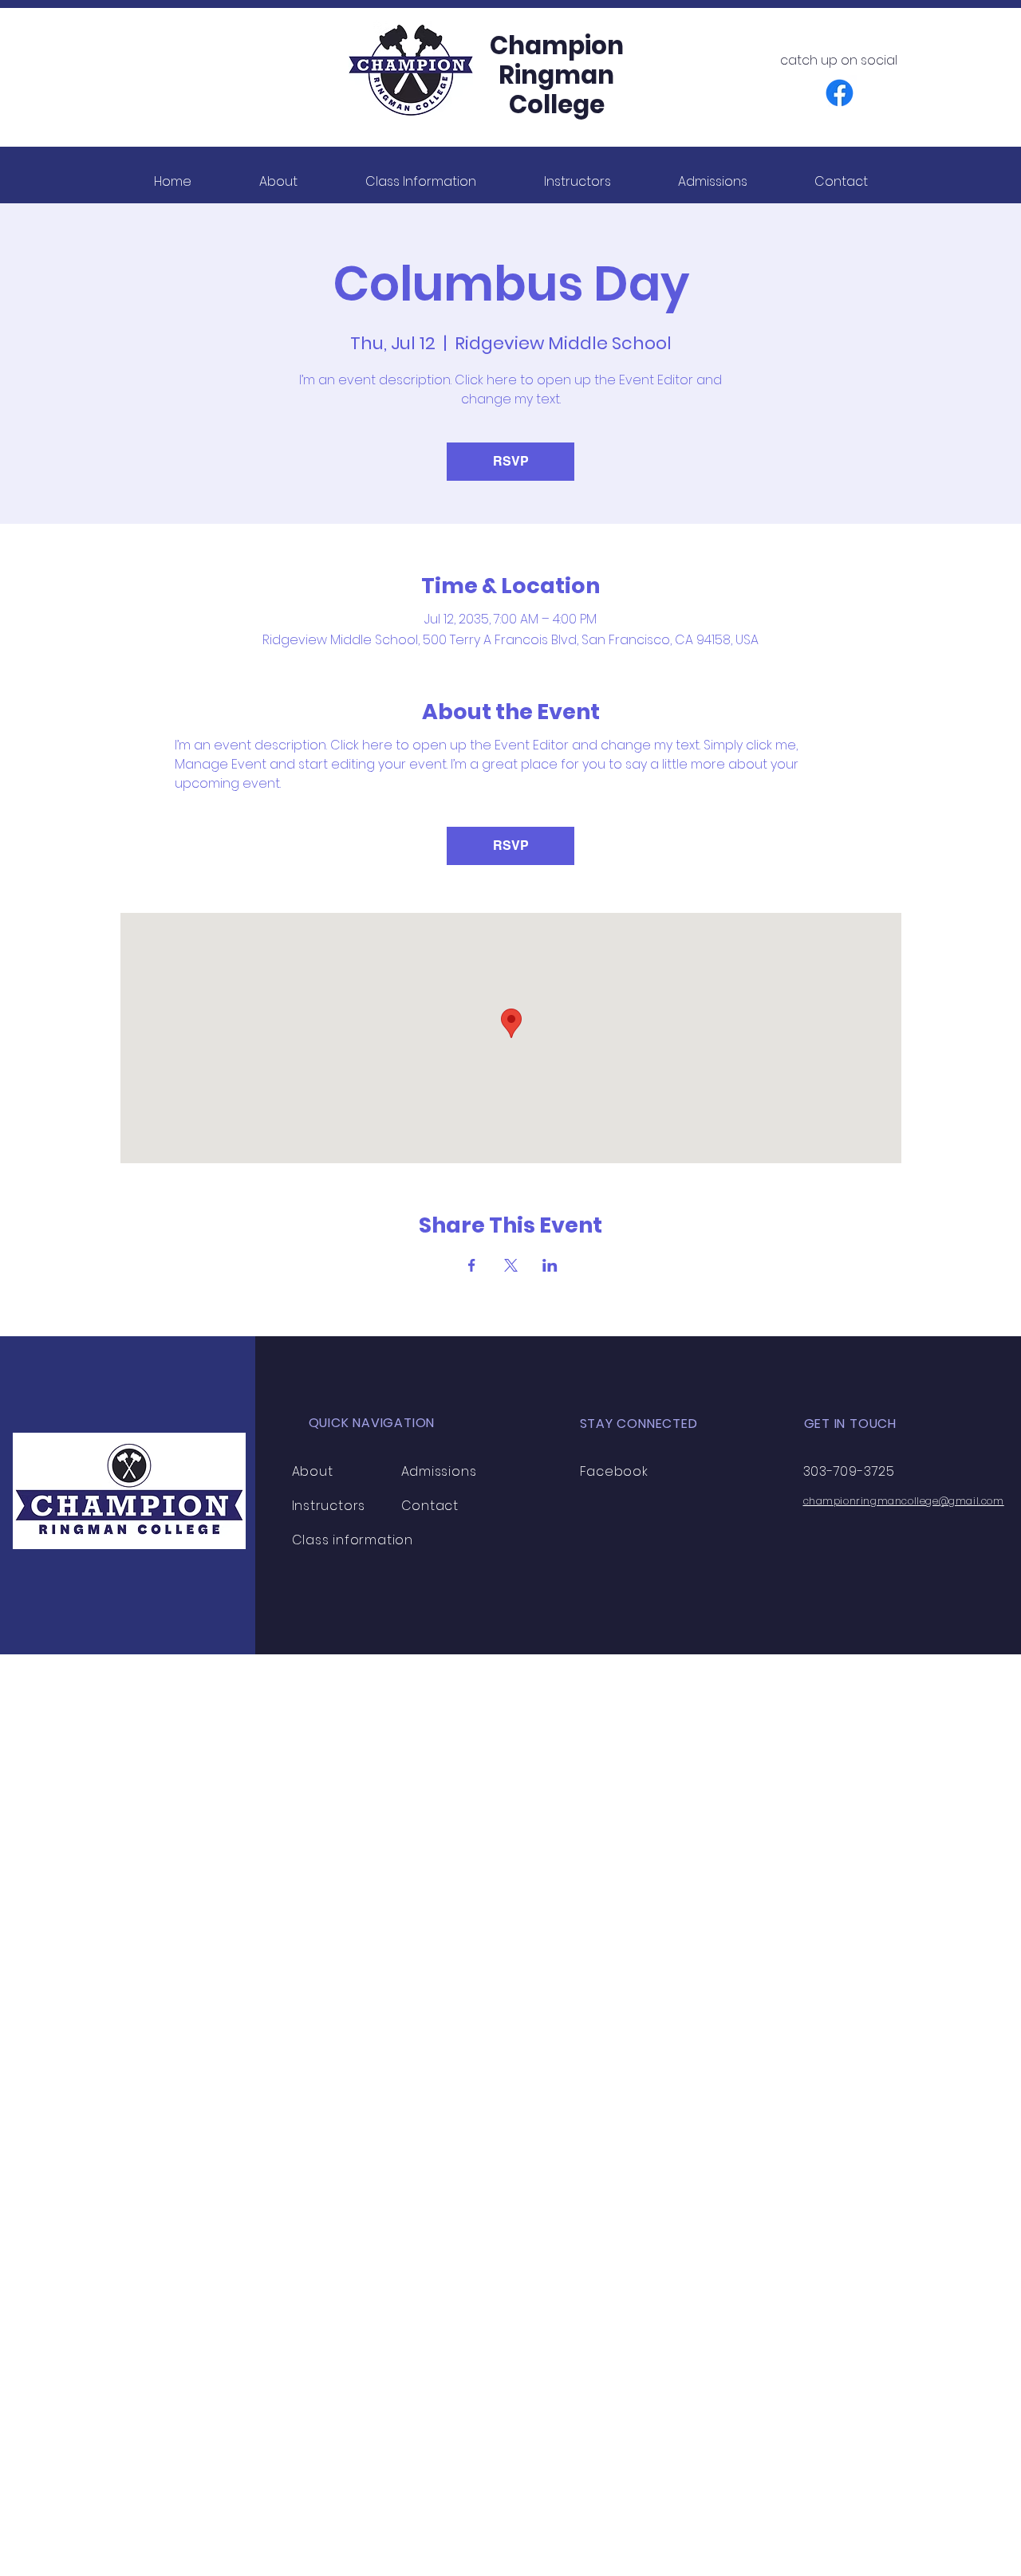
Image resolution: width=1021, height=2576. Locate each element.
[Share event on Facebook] (472, 1265)
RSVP (511, 461)
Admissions (439, 1471)
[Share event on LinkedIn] (550, 1265)
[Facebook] (840, 93)
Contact (430, 1506)
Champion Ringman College (557, 75)
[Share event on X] (511, 1265)
